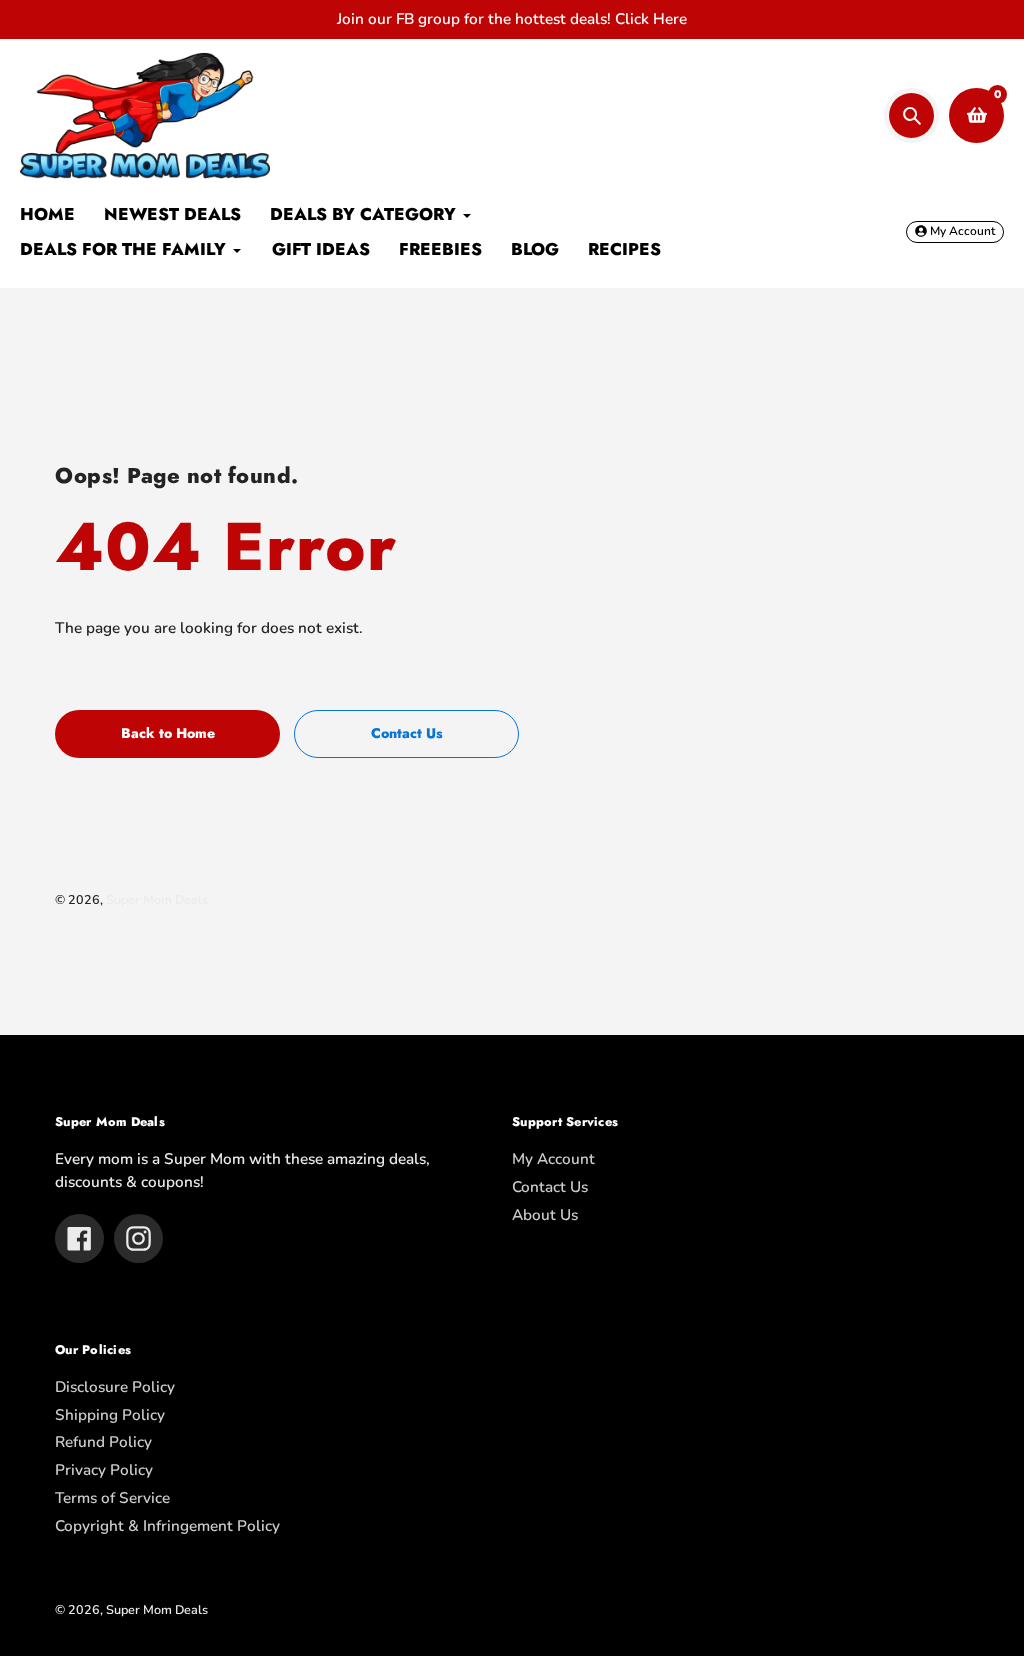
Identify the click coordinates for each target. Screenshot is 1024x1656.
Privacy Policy (104, 1470)
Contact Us (550, 1187)
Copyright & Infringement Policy (167, 1526)
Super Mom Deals (157, 899)
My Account (553, 1159)
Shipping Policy (110, 1415)
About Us (545, 1215)
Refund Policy (103, 1442)
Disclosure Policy (115, 1387)
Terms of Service (112, 1498)
